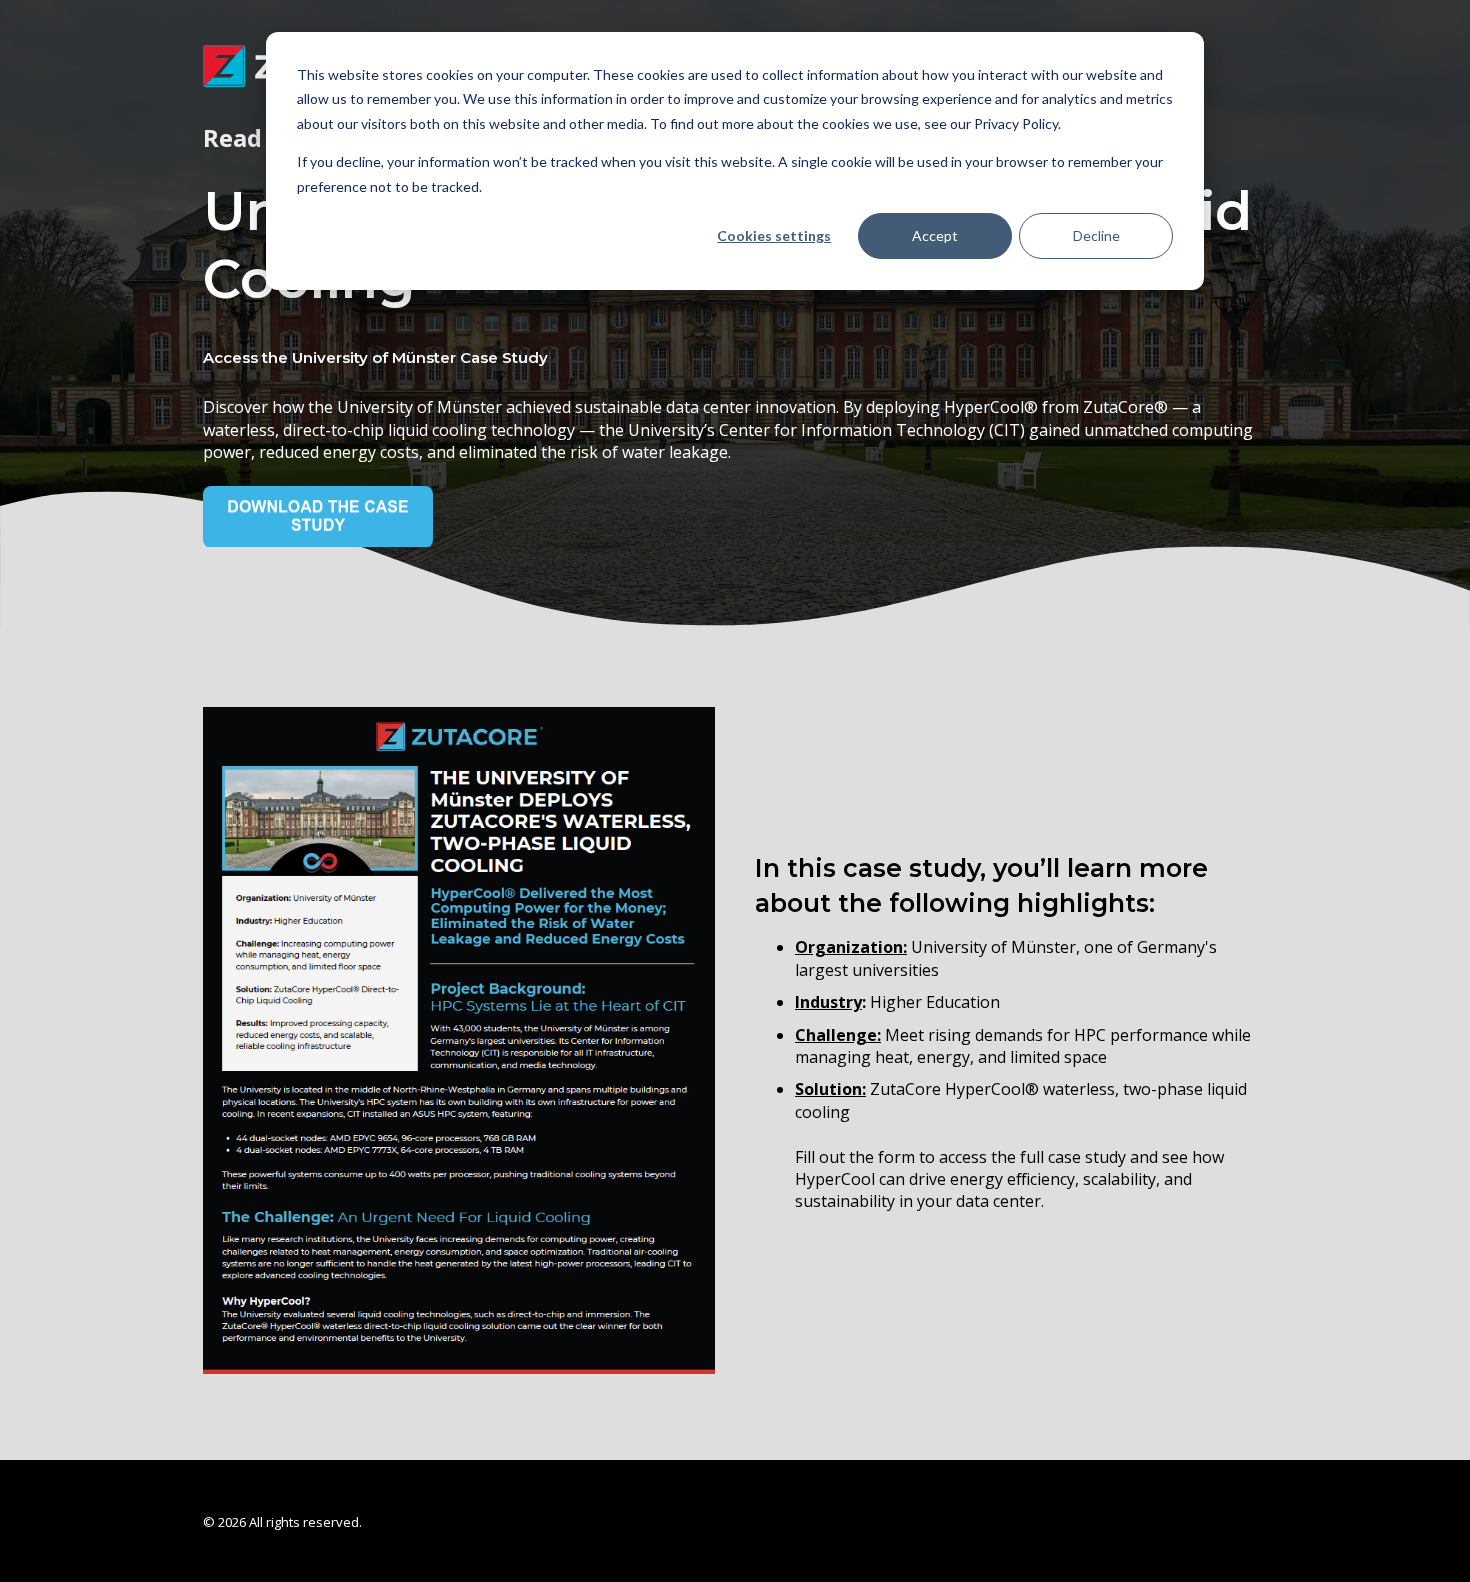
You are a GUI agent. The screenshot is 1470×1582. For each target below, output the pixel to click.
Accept (935, 235)
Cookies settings (774, 235)
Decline (1096, 235)
